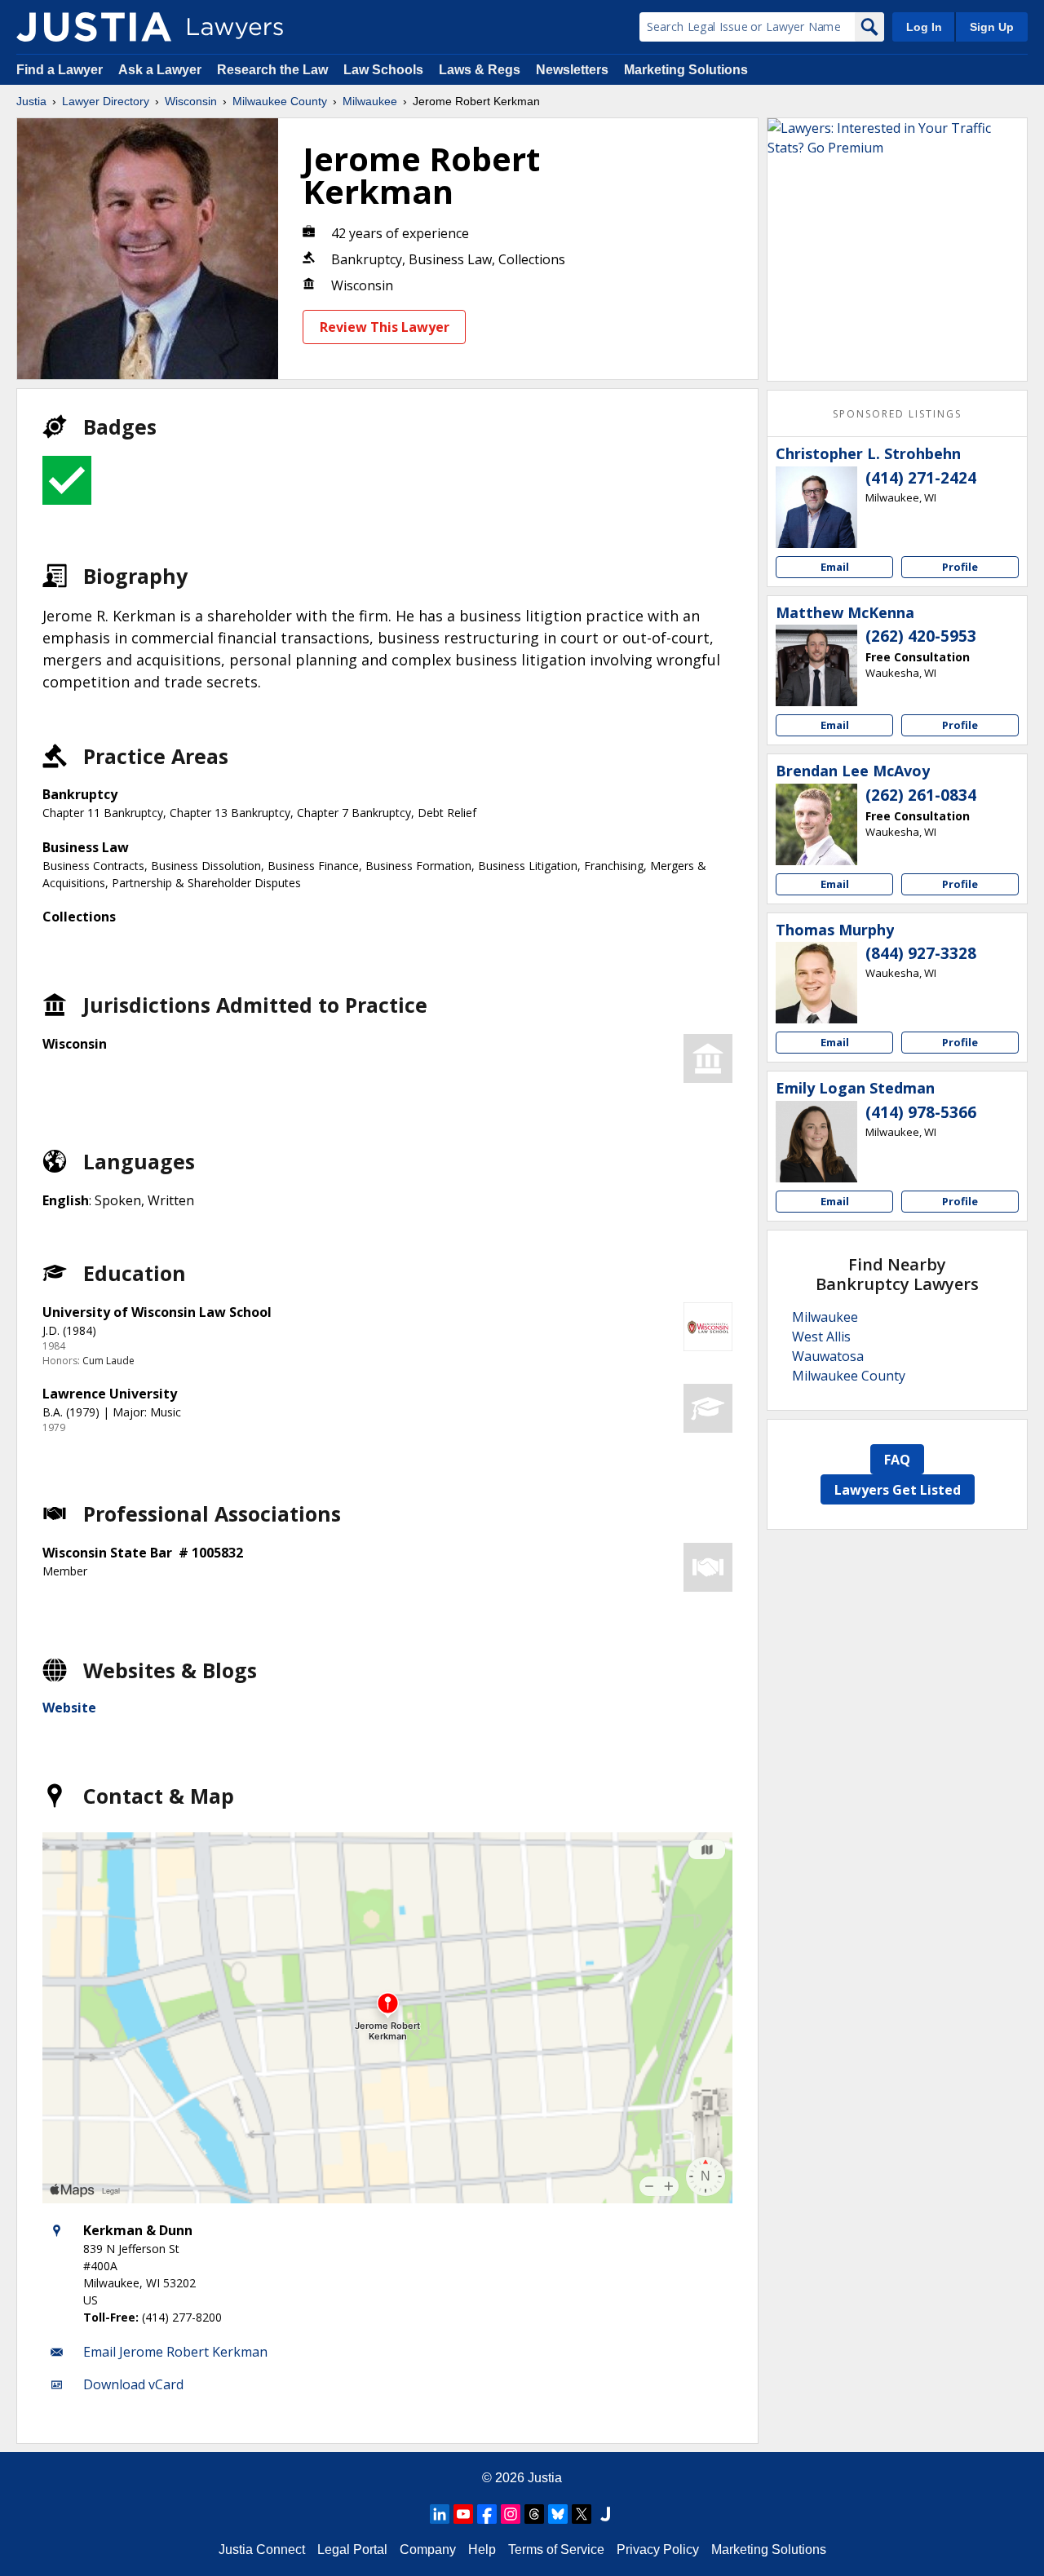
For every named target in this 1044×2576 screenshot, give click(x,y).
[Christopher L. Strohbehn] (816, 507)
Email (835, 567)
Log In (924, 27)
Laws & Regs (480, 70)
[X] (582, 2514)
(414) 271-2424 (921, 478)
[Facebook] (487, 2514)
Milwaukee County (280, 101)
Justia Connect (262, 2549)
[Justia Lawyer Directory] (94, 27)
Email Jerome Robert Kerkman (175, 2352)
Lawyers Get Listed (898, 1490)
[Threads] (534, 2514)
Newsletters (572, 70)
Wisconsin (191, 101)
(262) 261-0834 (921, 795)
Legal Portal (352, 2549)
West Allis (821, 1337)
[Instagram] (511, 2514)
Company (428, 2549)
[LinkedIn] (440, 2514)
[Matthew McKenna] (816, 665)
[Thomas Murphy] (816, 983)
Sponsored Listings (897, 414)
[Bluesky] (558, 2514)
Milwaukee (370, 101)
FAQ (897, 1460)
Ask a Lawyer (161, 70)
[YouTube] (463, 2514)
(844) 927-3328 (921, 953)
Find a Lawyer (60, 70)
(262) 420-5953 (921, 636)
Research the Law (272, 70)
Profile (960, 567)
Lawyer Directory (106, 101)
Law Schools (383, 70)
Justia (31, 101)
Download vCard (133, 2384)
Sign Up (992, 27)
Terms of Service (556, 2549)
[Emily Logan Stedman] (816, 1142)
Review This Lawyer (385, 327)
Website (69, 1708)
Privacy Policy (658, 2549)
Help (482, 2549)
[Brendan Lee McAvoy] (816, 824)
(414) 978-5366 (921, 1112)
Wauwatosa (828, 1356)
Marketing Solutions (686, 70)
